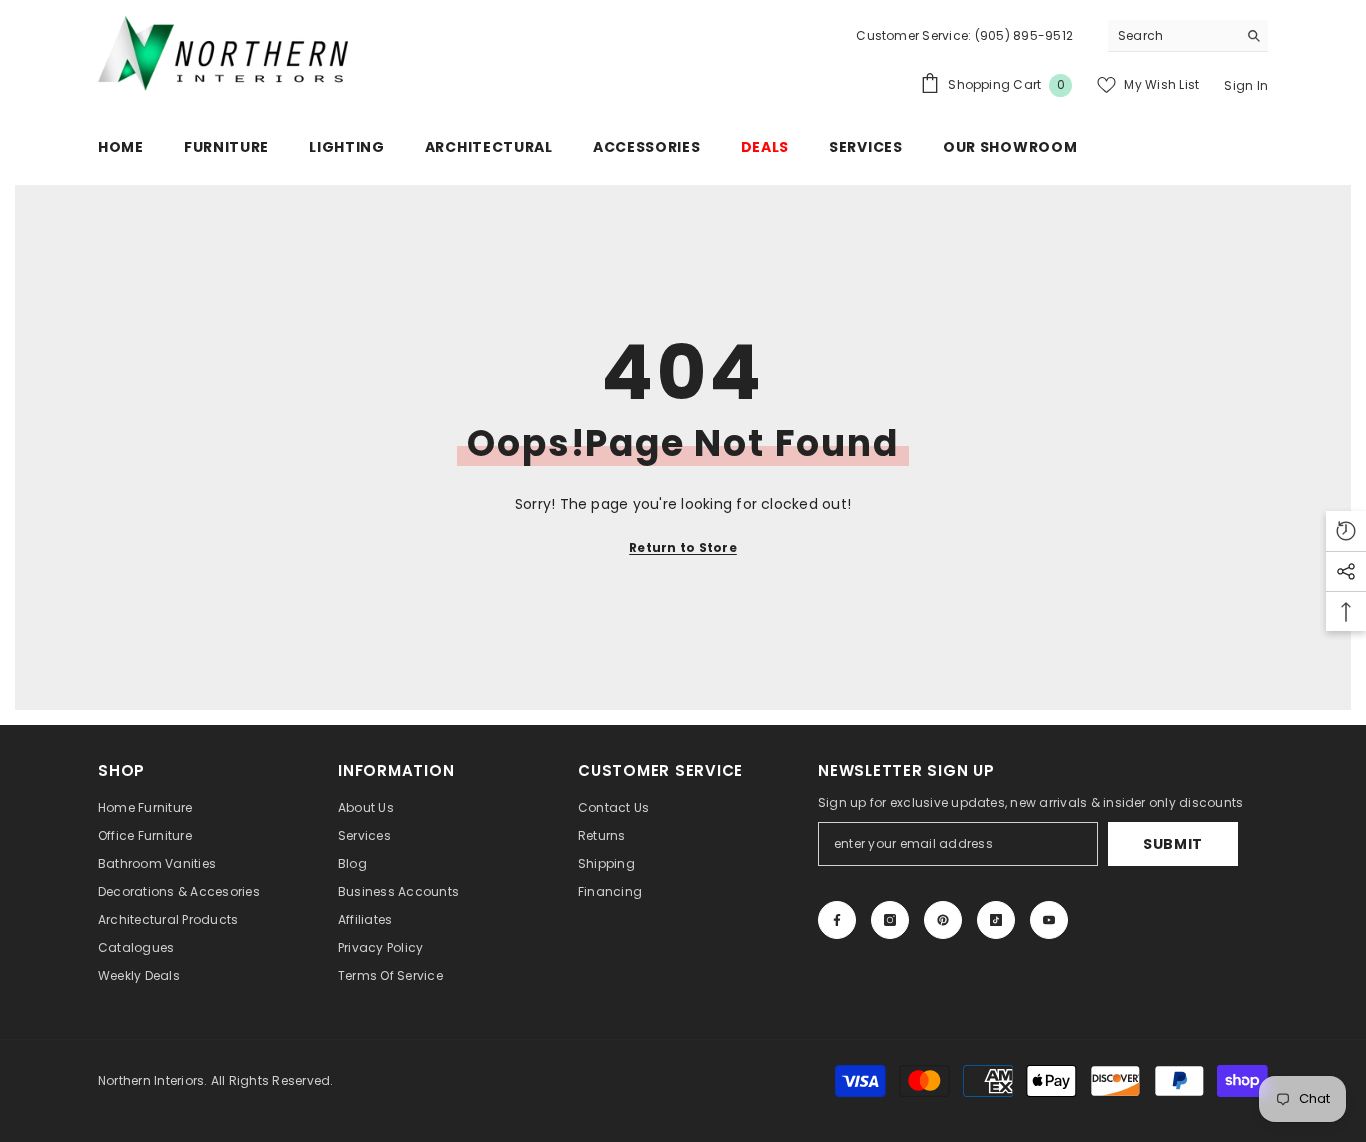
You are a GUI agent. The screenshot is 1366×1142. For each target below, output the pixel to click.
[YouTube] (1049, 920)
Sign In (1246, 85)
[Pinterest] (943, 920)
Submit (1173, 844)
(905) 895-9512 (1022, 35)
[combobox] (1172, 35)
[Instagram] (890, 920)
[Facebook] (837, 920)
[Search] (1188, 36)
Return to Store (683, 547)
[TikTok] (996, 920)
